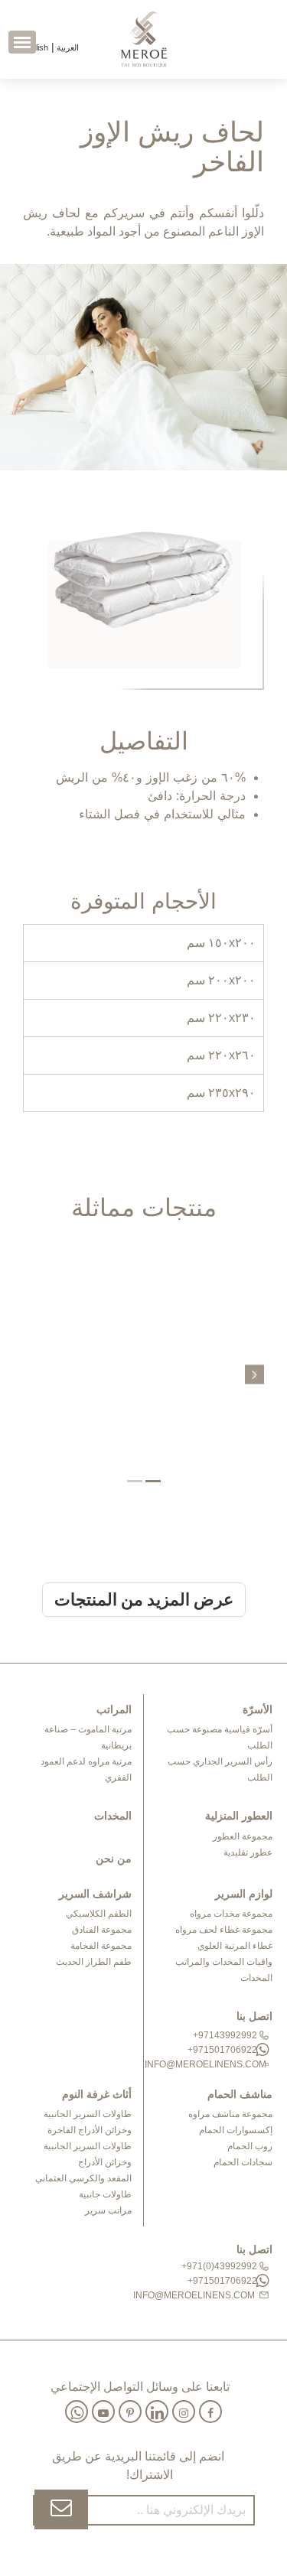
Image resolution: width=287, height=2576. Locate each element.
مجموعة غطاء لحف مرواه (224, 1930)
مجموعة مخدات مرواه (231, 1914)
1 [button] (153, 1481)
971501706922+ (223, 2050)
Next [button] (254, 1374)
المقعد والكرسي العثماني (83, 2178)
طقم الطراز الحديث (94, 1962)
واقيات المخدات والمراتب (224, 1962)
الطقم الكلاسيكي (99, 1914)
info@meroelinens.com (212, 2064)
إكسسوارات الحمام (236, 2130)
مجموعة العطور (243, 1836)
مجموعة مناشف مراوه (230, 2114)
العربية (67, 47)
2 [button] (135, 1481)
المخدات (256, 1978)
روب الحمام (250, 2146)
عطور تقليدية (248, 1852)
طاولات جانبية (105, 2194)
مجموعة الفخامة (101, 1946)
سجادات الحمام (243, 2162)
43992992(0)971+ (220, 2266)
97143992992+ (226, 2035)
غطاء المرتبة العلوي (235, 1946)
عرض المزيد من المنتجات (144, 1600)
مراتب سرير (108, 2210)
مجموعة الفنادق (102, 1930)
